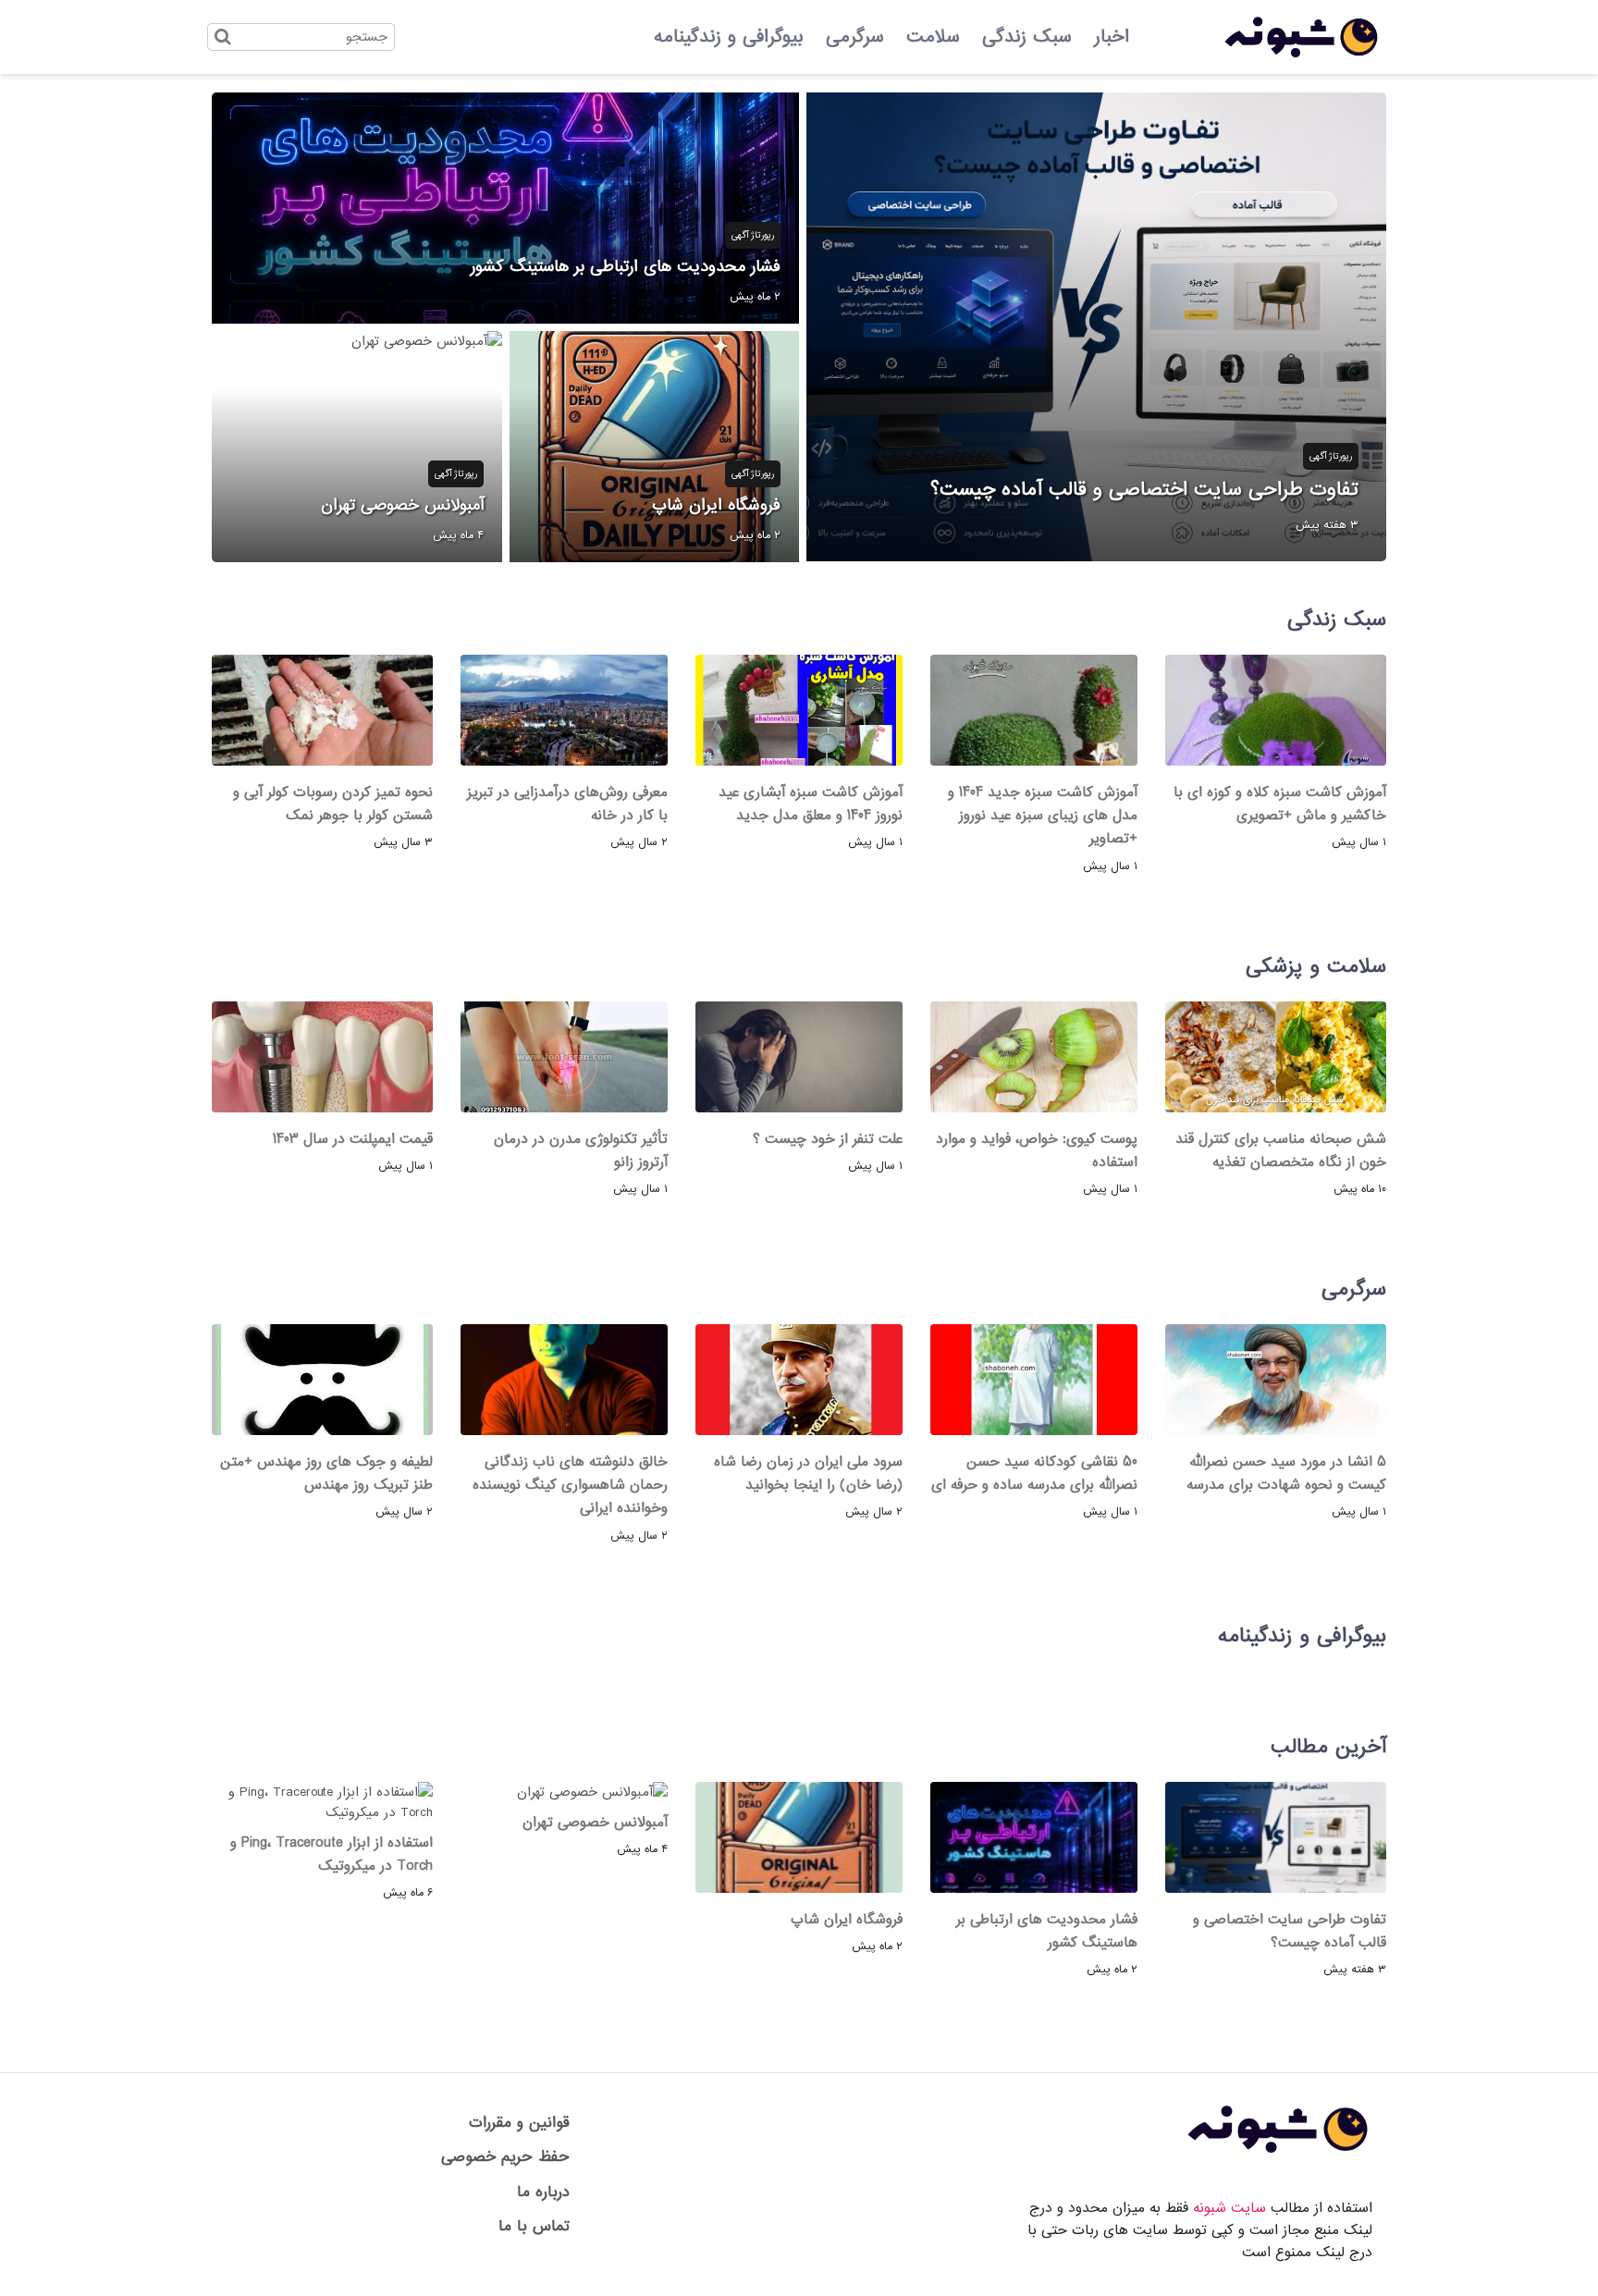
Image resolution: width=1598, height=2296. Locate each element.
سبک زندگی (1027, 37)
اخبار (1112, 37)
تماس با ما (534, 2226)
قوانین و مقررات (519, 2123)
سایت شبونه (1229, 2208)
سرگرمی (855, 37)
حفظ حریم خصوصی (505, 2157)
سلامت (933, 37)
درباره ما (543, 2192)
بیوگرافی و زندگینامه (729, 37)
